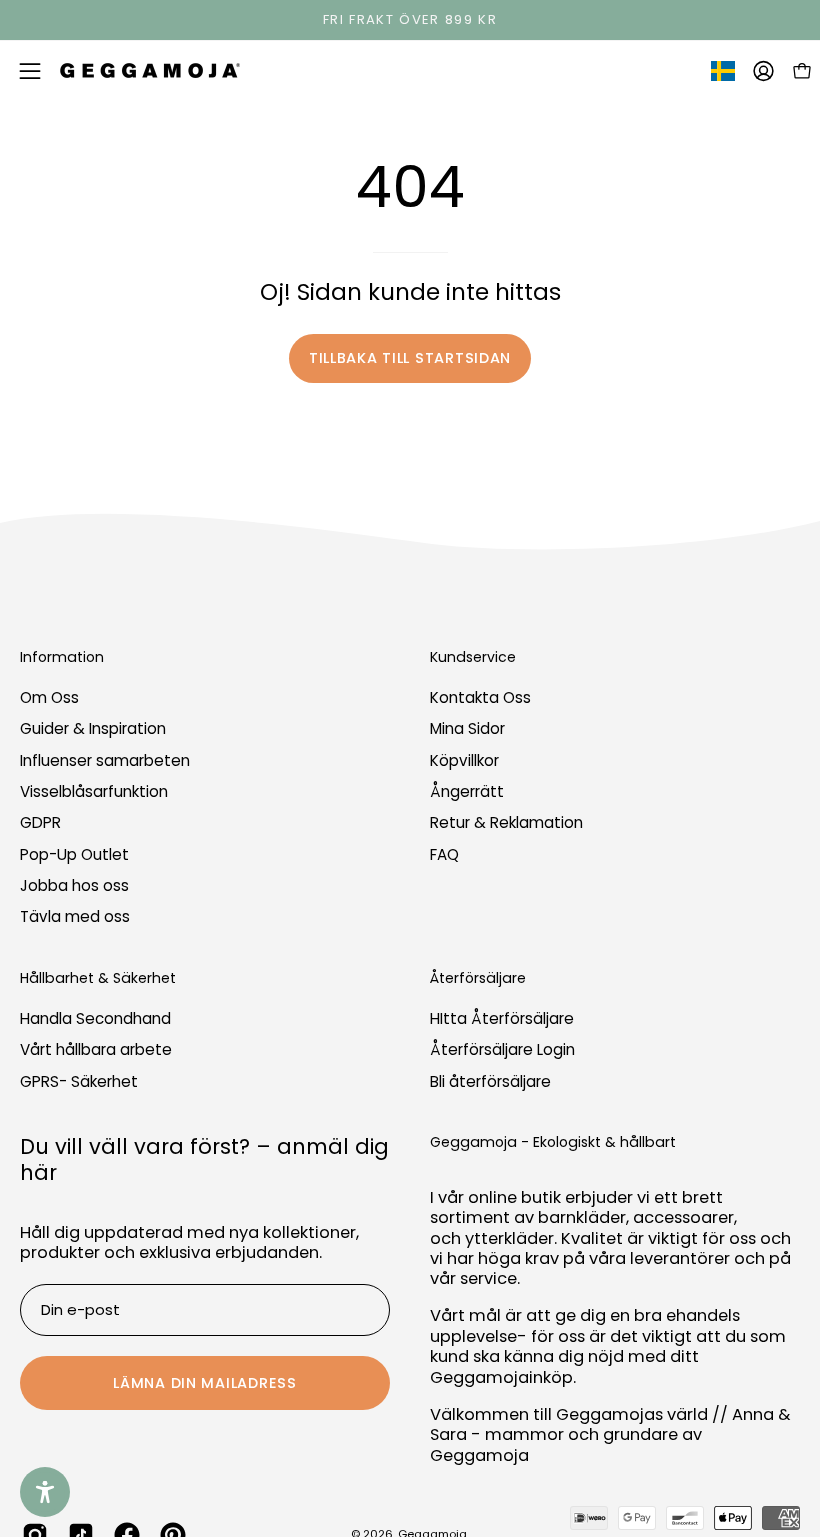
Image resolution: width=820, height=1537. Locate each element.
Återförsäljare (478, 979)
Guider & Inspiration (93, 729)
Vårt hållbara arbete (96, 1049)
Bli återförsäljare (490, 1081)
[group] (410, 20)
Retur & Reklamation (506, 823)
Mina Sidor (467, 729)
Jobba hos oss (74, 885)
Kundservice (473, 658)
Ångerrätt (467, 791)
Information (62, 658)
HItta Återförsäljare (502, 1018)
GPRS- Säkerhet (79, 1081)
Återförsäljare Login (502, 1049)
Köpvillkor (464, 760)
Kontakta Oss (480, 697)
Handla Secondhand (95, 1018)
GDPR (40, 823)
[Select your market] (723, 75)
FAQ (444, 854)
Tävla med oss (75, 917)
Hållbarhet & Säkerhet (98, 979)
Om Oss (49, 697)
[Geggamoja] (150, 70)
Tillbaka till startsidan (410, 358)
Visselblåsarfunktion (94, 791)
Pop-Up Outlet (74, 854)
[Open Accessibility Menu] (45, 1492)
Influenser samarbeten (105, 760)
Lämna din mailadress (204, 1383)
